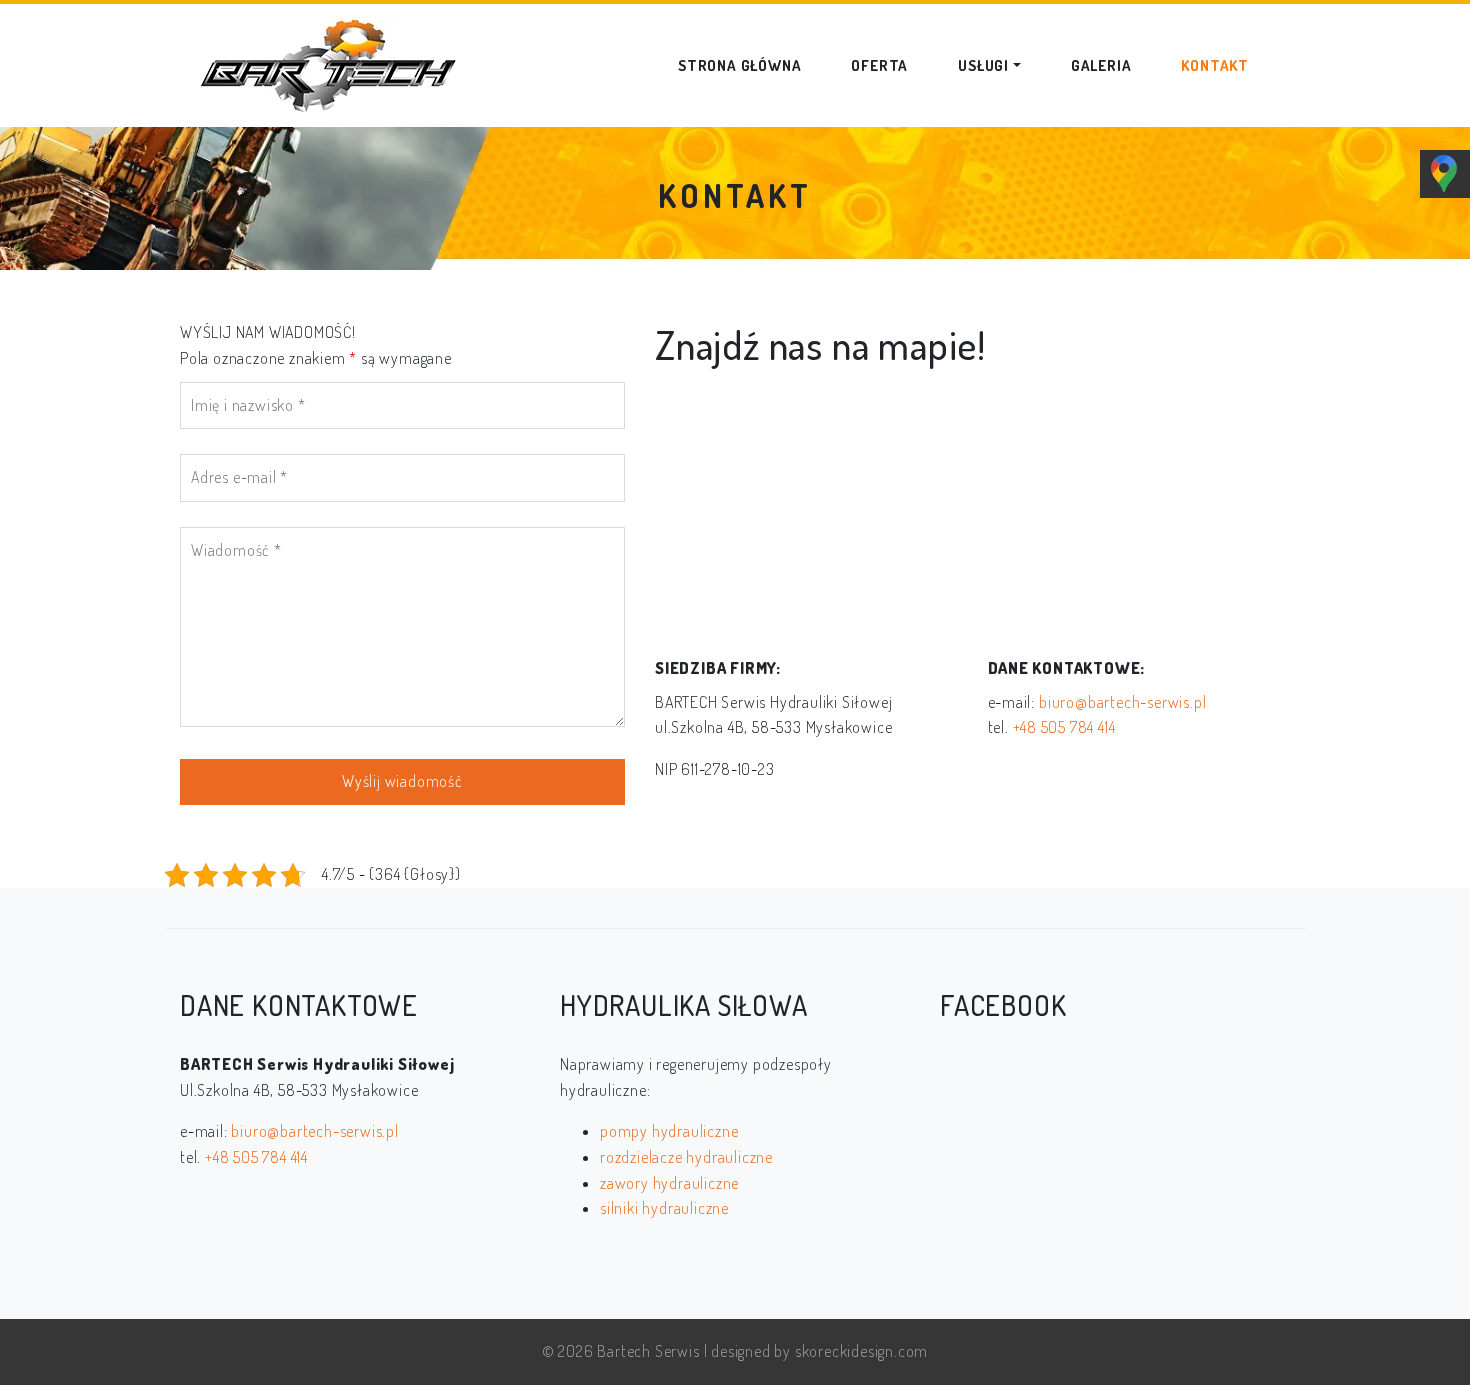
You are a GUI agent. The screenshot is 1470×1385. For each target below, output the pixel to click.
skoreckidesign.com (861, 1351)
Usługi (983, 65)
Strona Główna (739, 65)
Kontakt (1215, 65)
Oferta (879, 65)
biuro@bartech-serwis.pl (1122, 702)
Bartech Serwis (648, 1351)
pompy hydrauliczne (669, 1131)
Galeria (1101, 65)
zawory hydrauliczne (669, 1183)
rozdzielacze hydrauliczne (686, 1157)
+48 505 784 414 (1064, 727)
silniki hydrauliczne (664, 1208)
